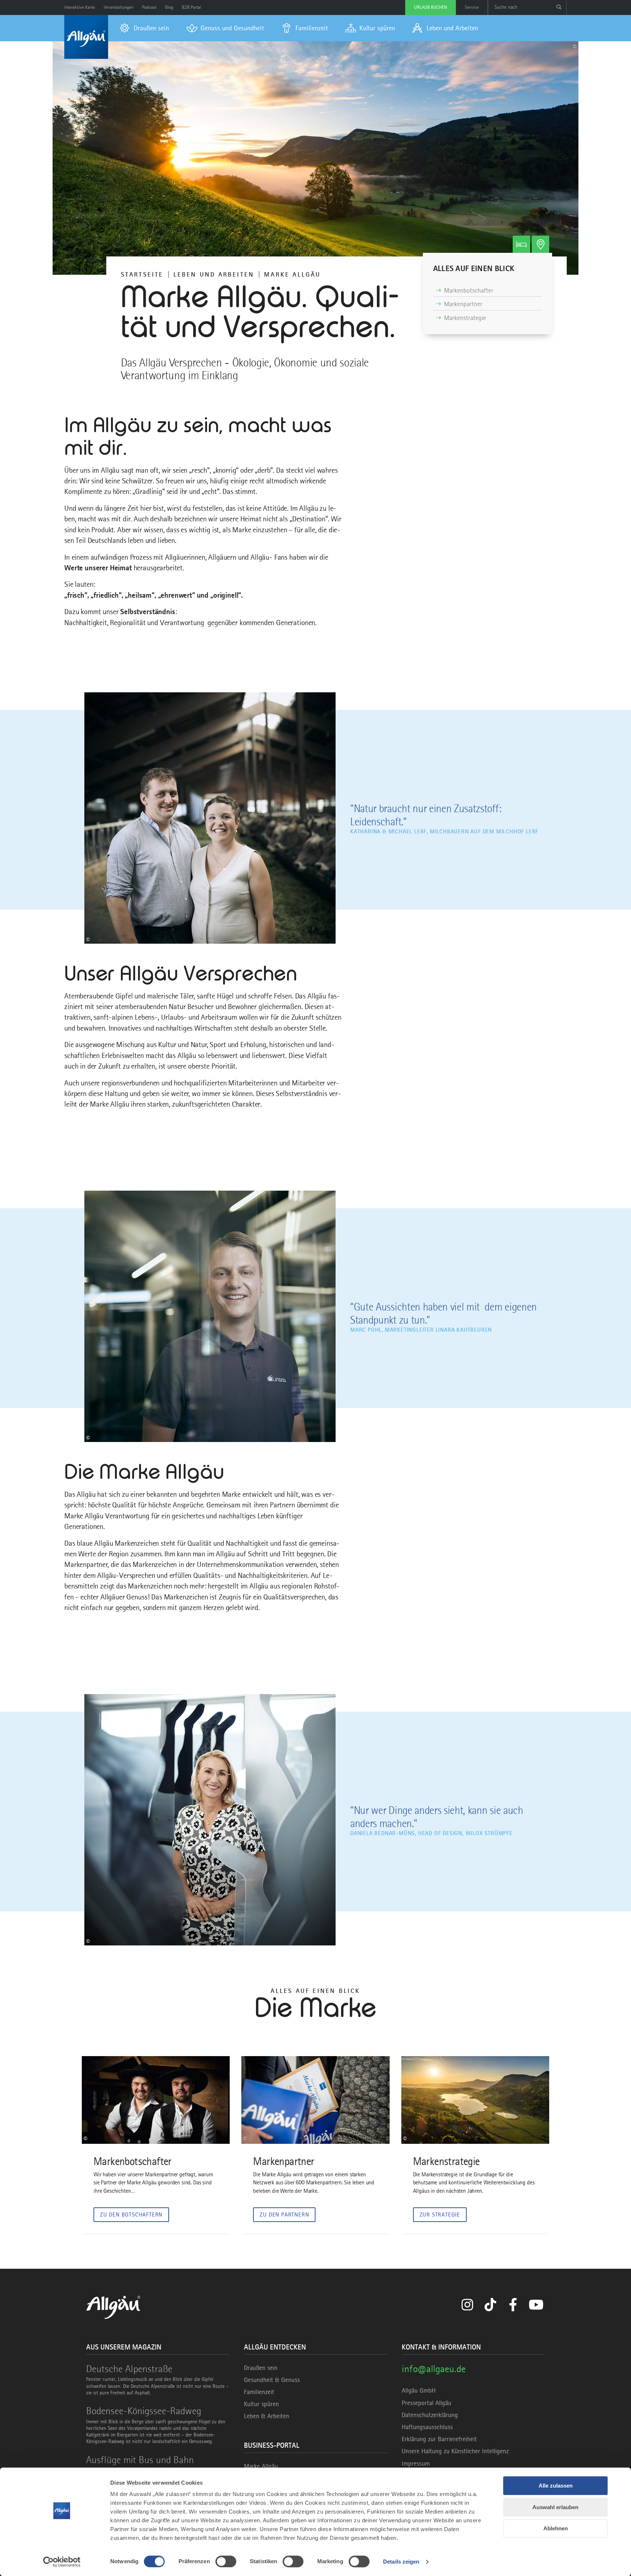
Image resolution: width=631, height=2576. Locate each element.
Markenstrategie (465, 318)
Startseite (142, 274)
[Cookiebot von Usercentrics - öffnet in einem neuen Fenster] (62, 2562)
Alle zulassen (556, 2486)
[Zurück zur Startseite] (86, 37)
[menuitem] (144, 28)
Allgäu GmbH (419, 2390)
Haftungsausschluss (427, 2427)
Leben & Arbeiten (267, 2416)
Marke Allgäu (261, 2466)
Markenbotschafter (469, 290)
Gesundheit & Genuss (272, 2380)
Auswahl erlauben (555, 2507)
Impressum (416, 2463)
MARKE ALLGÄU (292, 274)
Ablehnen (556, 2528)
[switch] (226, 2561)
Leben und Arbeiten (214, 274)
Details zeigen (401, 2562)
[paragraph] (487, 269)
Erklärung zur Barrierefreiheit (439, 2439)
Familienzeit (259, 2392)
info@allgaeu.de (434, 2369)
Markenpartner (463, 304)
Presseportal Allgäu (427, 2403)
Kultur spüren (261, 2404)
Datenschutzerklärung (430, 2415)
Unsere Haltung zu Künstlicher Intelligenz (455, 2451)
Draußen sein (261, 2368)
